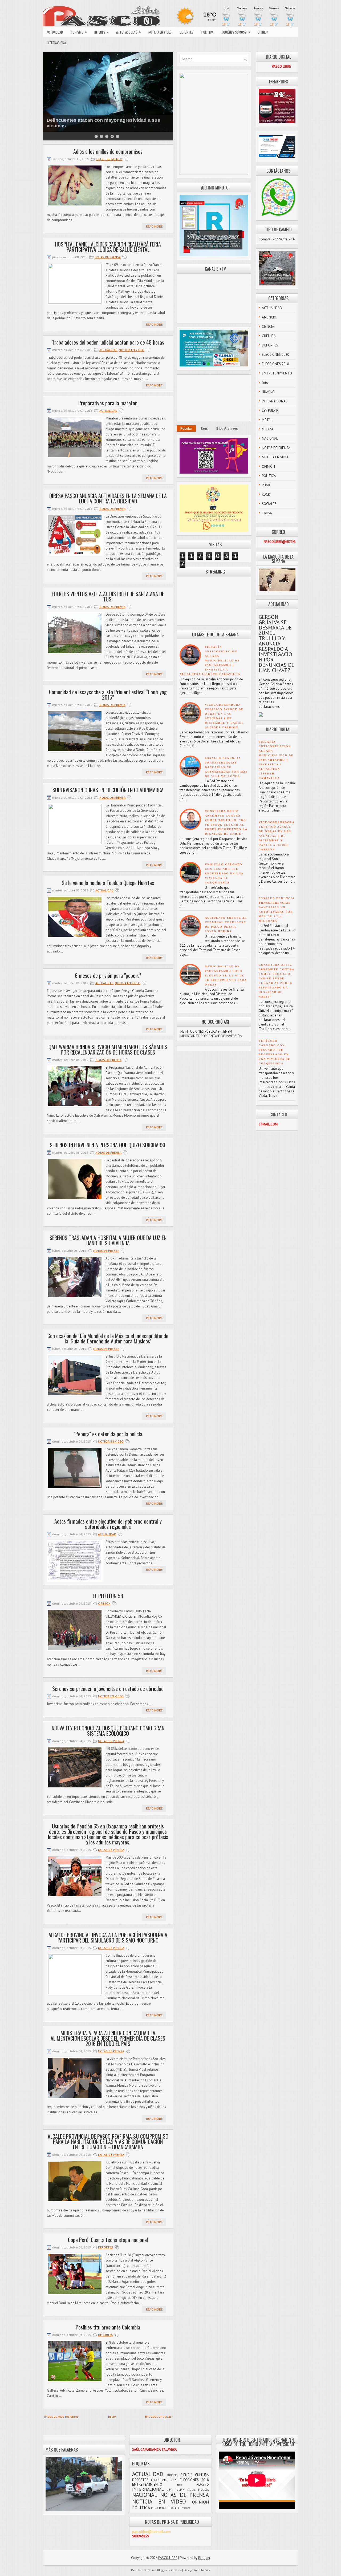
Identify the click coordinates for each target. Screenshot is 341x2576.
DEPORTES (186, 32)
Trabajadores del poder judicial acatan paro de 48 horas (108, 342)
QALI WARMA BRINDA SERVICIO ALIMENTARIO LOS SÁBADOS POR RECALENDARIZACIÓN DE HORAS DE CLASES (108, 1049)
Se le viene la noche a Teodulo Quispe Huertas (108, 883)
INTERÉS (102, 32)
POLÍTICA (207, 32)
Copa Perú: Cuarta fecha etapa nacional (108, 2240)
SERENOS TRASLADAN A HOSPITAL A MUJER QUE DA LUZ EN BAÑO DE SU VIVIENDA (108, 1240)
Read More (154, 226)
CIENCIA (268, 327)
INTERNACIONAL (57, 43)
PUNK (266, 485)
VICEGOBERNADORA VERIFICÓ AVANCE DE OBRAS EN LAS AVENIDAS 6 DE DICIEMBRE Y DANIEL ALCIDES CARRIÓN (277, 836)
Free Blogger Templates (166, 2570)
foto (265, 383)
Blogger (204, 2558)
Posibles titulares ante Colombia (108, 2327)
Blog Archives (227, 429)
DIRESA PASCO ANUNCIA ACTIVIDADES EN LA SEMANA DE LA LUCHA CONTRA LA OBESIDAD (108, 498)
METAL (267, 420)
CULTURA (269, 336)
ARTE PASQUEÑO (129, 32)
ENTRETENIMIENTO (109, 159)
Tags (204, 429)
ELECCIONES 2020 (275, 355)
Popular (186, 429)
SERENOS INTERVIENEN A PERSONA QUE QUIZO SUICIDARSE (108, 1145)
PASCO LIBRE (63, 121)
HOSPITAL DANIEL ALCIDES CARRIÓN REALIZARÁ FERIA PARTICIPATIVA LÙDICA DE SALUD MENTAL (108, 247)
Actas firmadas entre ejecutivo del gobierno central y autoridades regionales (108, 1524)
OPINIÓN (263, 32)
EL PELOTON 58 (108, 1596)
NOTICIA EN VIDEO (160, 32)
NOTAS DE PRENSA (108, 257)
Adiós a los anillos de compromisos (108, 151)
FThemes (204, 2570)
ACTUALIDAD (55, 32)
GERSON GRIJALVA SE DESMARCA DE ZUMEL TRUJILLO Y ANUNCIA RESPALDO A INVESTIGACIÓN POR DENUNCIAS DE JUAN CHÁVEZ (277, 644)
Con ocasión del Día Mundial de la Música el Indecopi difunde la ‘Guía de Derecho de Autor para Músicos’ (108, 1338)
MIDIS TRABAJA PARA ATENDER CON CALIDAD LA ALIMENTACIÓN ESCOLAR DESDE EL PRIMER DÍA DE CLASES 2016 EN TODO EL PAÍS (108, 2038)
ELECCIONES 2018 (275, 364)
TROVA (267, 513)
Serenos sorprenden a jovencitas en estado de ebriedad (108, 1689)
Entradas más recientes (61, 2416)
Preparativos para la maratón (108, 403)
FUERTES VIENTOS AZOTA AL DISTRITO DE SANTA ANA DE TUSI (108, 596)
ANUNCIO (269, 317)
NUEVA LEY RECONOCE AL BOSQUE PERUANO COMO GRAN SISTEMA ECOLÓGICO (108, 1731)
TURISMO (79, 32)
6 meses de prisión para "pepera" (108, 975)
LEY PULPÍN (270, 411)
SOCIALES (269, 504)
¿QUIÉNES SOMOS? (236, 32)
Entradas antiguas (158, 2416)
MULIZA (268, 429)
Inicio (112, 2416)
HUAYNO (268, 392)
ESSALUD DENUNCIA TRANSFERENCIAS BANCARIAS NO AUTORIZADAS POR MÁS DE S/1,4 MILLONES (226, 767)
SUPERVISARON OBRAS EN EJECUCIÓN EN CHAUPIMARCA (108, 790)
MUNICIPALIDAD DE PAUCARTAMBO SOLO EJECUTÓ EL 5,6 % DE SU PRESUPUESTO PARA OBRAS (226, 976)
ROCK (266, 494)
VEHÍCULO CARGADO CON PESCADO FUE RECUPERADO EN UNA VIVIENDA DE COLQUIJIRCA (224, 873)
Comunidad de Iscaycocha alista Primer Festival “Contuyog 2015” (108, 695)
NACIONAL (270, 439)
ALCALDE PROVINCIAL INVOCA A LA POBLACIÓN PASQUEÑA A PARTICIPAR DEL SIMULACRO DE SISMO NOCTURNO (108, 1937)
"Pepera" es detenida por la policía (108, 1434)
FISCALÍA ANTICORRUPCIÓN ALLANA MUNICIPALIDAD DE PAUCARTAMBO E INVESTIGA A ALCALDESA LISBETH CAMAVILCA (210, 661)
